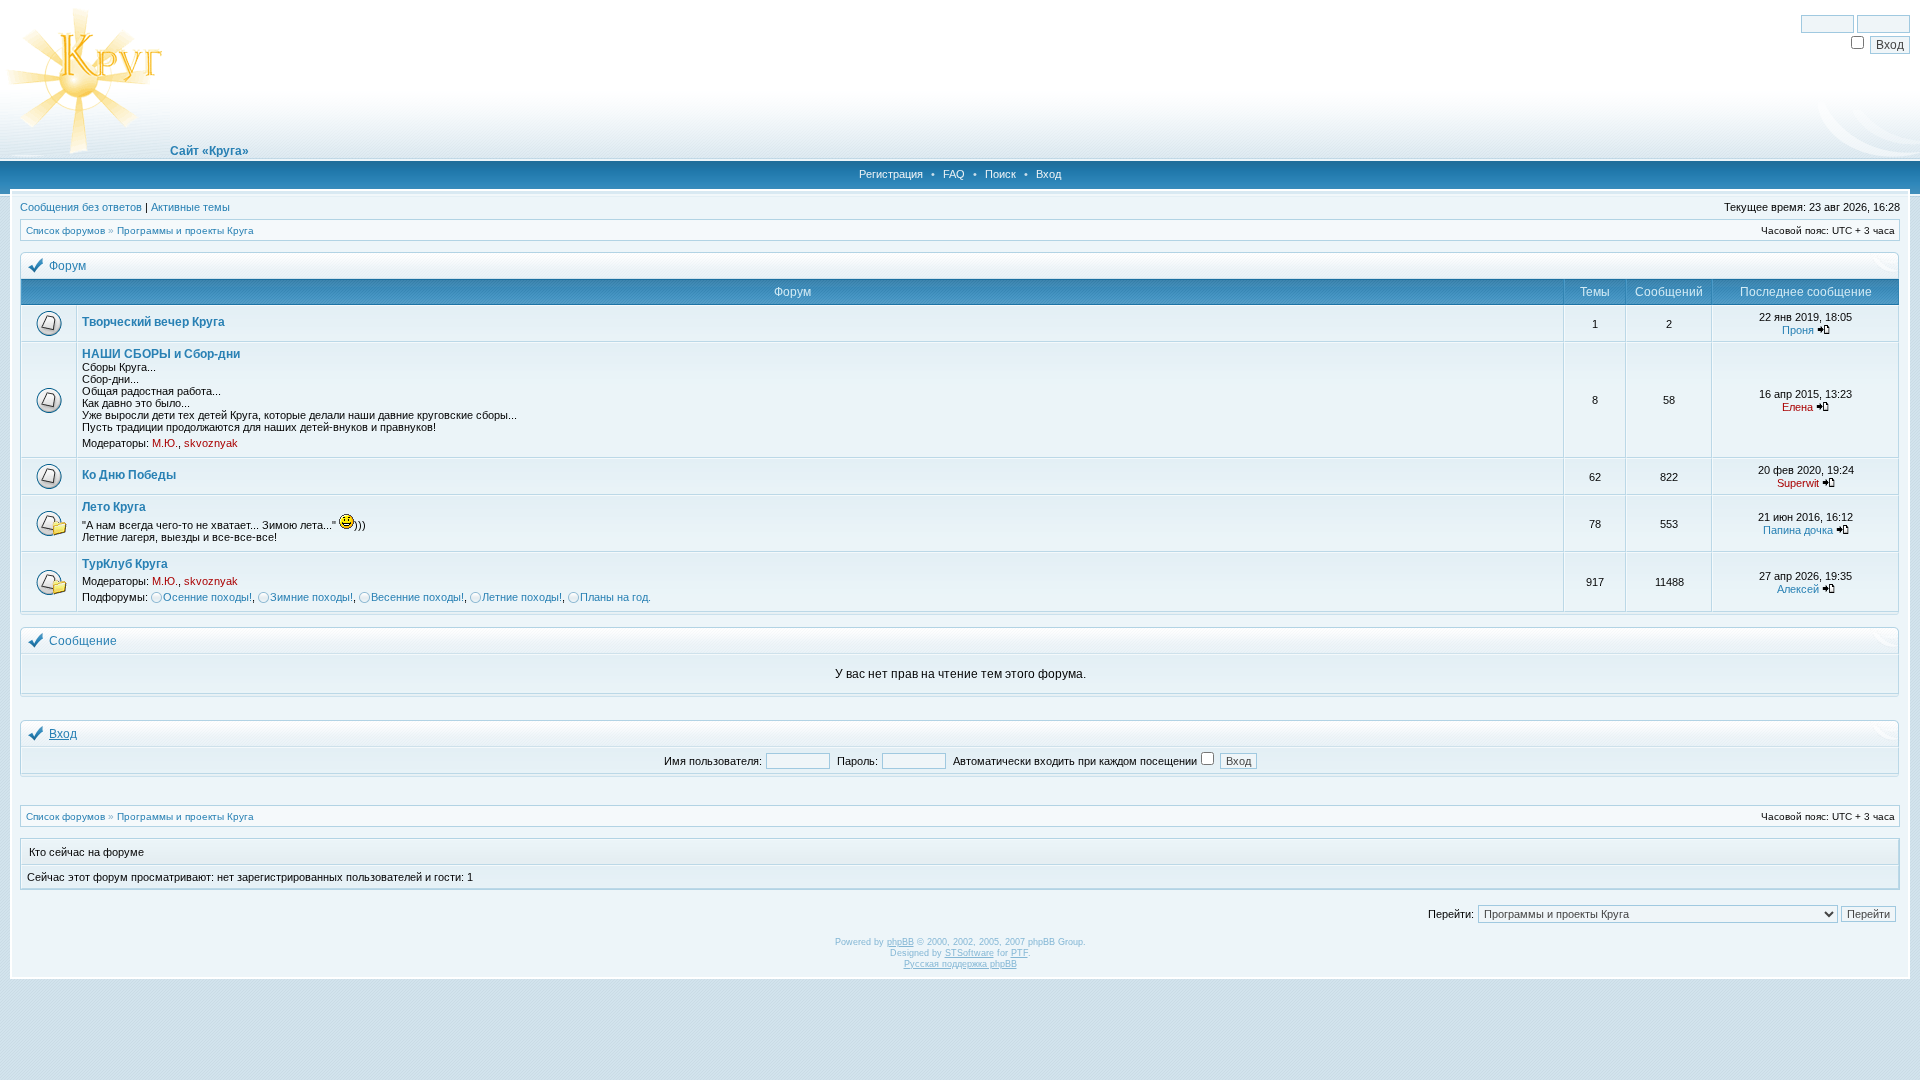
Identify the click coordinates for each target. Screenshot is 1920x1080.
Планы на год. (615, 597)
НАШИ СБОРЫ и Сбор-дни (161, 354)
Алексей (1798, 589)
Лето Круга (114, 507)
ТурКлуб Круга (125, 564)
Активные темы (190, 207)
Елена (1797, 407)
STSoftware (969, 953)
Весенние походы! (417, 597)
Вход (1048, 174)
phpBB (900, 942)
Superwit (1798, 483)
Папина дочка (1798, 530)
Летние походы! (522, 597)
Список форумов (65, 230)
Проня (1798, 330)
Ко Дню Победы (129, 475)
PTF (1019, 953)
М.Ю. (165, 443)
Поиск (1000, 174)
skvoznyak (211, 443)
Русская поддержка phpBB (960, 964)
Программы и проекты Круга (185, 230)
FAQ (954, 174)
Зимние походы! (311, 597)
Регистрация (891, 174)
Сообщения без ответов (81, 207)
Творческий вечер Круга (153, 322)
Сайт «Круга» (209, 151)
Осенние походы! (207, 597)
